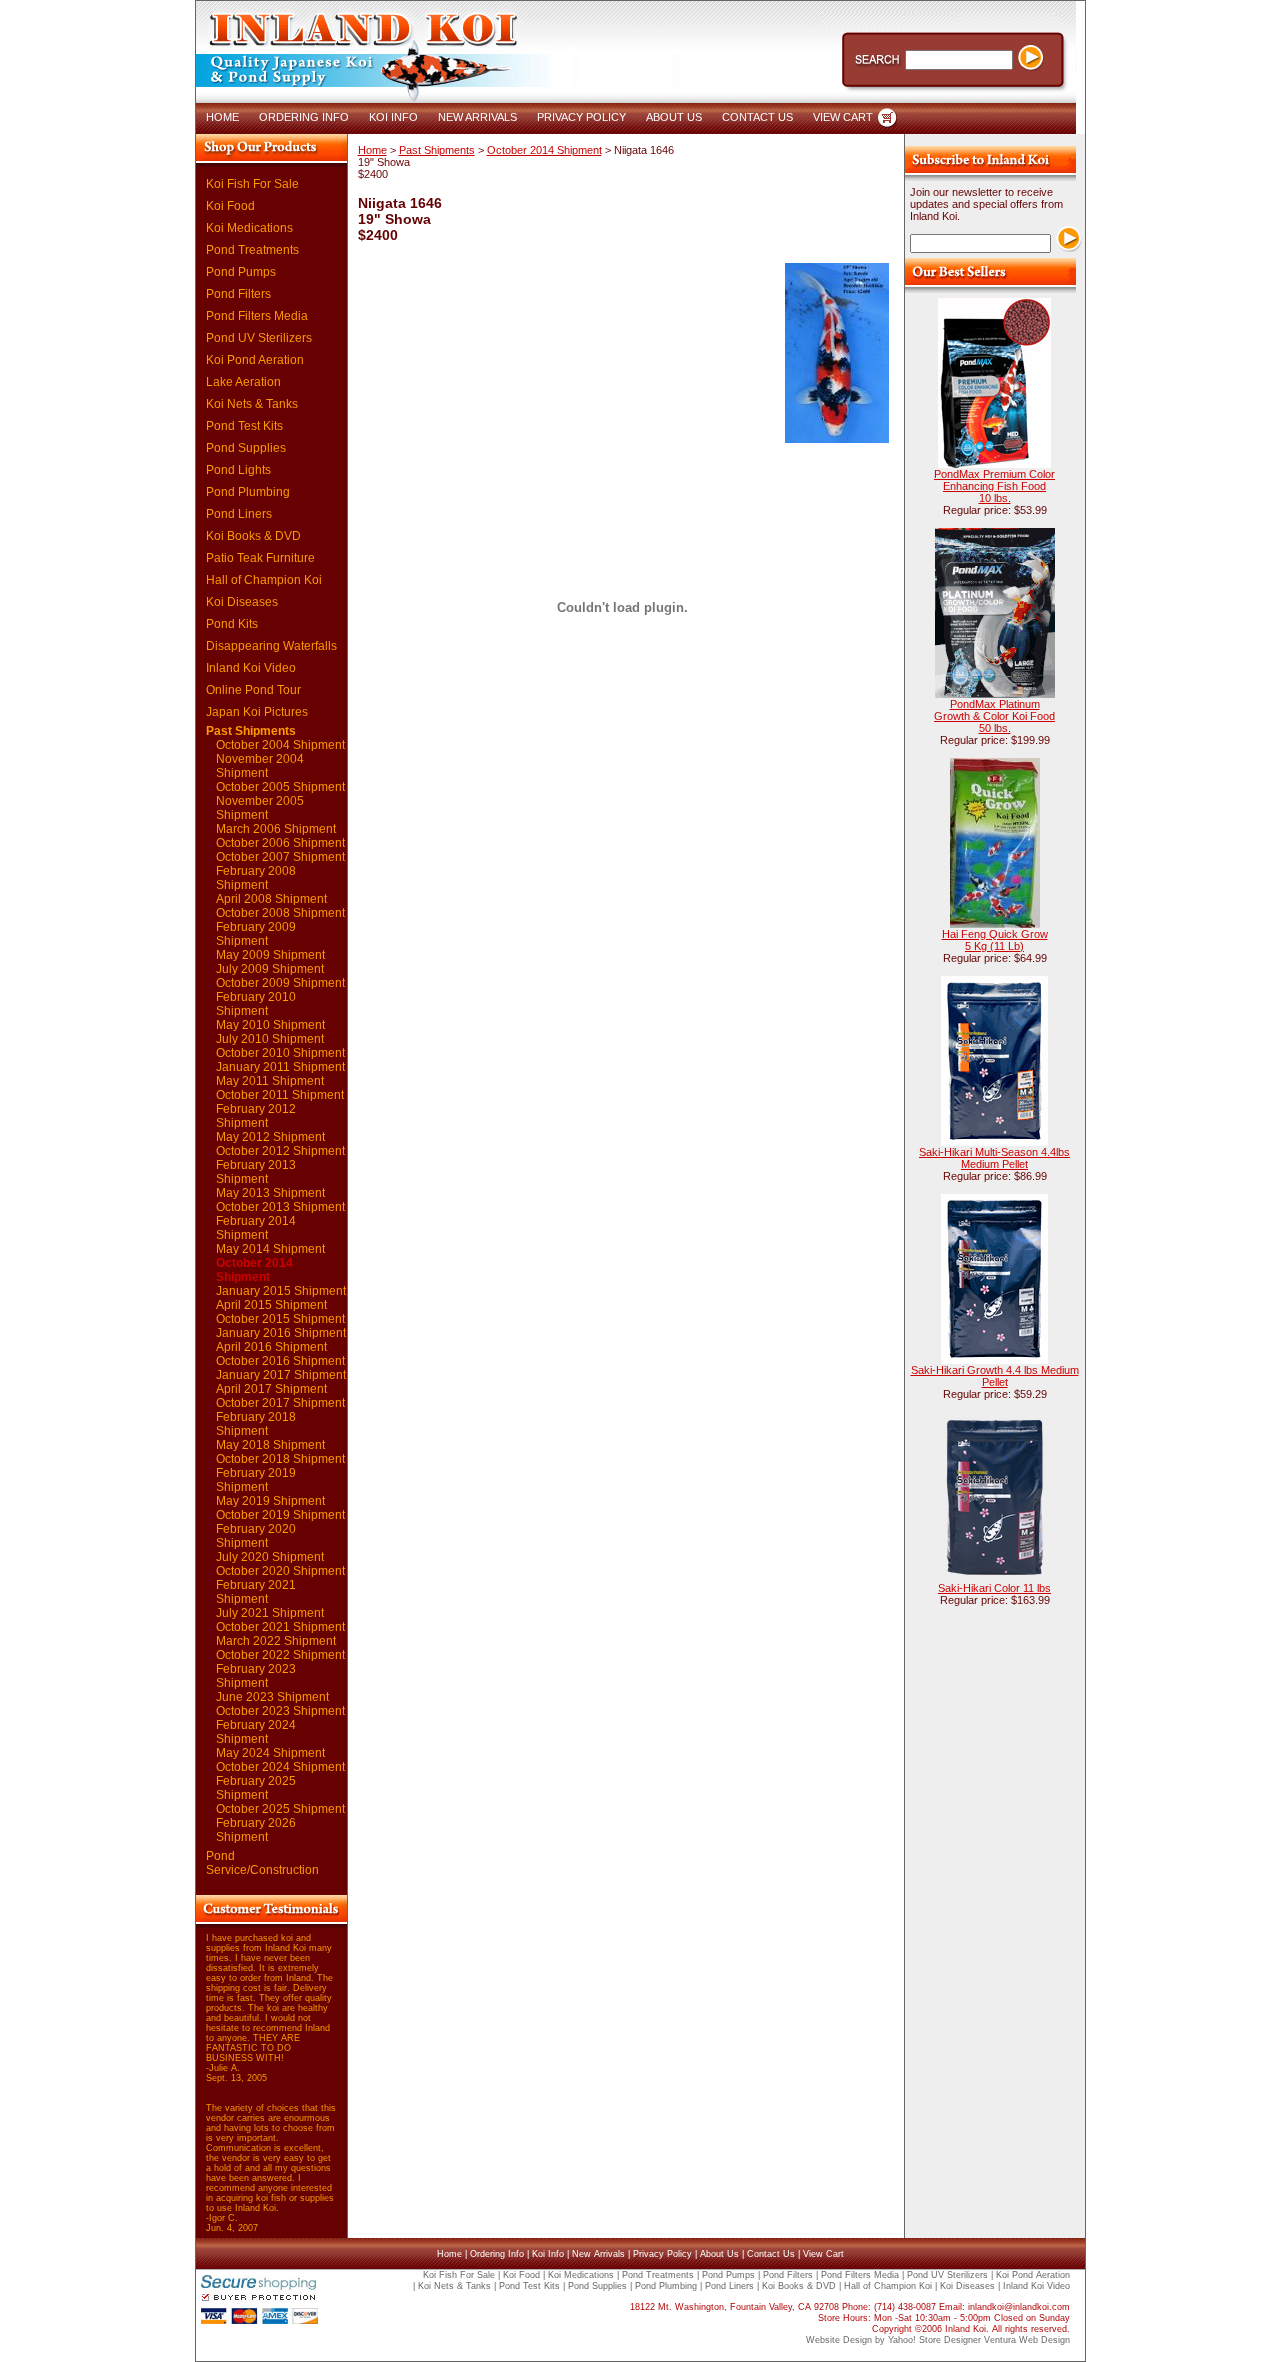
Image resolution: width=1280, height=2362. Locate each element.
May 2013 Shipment (270, 1193)
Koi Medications (249, 228)
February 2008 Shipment (256, 878)
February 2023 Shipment (256, 1676)
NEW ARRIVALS (477, 117)
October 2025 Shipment (280, 1809)
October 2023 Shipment (280, 1711)
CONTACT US (757, 117)
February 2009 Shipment (256, 934)
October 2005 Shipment (280, 787)
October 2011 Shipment (280, 1095)
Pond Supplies (246, 448)
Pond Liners (239, 514)
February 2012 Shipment (256, 1116)
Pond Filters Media (257, 316)
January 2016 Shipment (281, 1333)
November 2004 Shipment (260, 766)
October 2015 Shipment (280, 1319)
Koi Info (548, 2254)
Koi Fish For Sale (252, 184)
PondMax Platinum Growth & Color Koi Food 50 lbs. (994, 716)
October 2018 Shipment (280, 1459)
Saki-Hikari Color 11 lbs (994, 1588)
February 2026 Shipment (256, 1830)
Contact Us (771, 2254)
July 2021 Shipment (270, 1613)
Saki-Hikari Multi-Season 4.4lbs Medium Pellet (994, 1158)
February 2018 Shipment (256, 1424)
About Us (719, 2254)
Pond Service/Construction (262, 1863)
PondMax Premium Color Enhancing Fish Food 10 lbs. (994, 486)
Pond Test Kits (244, 426)
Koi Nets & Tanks (252, 404)
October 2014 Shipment (254, 1270)
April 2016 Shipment (271, 1347)
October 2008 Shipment (280, 913)
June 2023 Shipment (272, 1697)
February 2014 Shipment (256, 1228)
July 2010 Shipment (270, 1039)
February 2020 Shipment (256, 1536)
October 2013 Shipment (280, 1207)
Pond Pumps (241, 272)
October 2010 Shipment (280, 1053)
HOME (222, 117)
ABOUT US (674, 117)
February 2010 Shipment (256, 1004)
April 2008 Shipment (271, 899)
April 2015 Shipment (271, 1305)
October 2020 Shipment (280, 1571)
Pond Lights (238, 470)
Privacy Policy (662, 2254)
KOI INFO (393, 117)
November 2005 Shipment (260, 808)
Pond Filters (238, 294)
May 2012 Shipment (270, 1137)
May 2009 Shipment (270, 955)
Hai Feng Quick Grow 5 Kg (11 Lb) (995, 940)
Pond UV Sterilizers (259, 338)
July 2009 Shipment (270, 969)
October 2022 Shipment (280, 1655)
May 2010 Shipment (270, 1025)
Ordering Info (497, 2254)
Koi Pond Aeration (255, 360)
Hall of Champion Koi (264, 580)
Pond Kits (232, 624)
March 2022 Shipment (276, 1641)
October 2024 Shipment (280, 1767)
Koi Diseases (242, 602)
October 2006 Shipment (280, 843)
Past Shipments (251, 731)
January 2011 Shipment (280, 1067)
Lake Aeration (243, 382)
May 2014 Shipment (270, 1249)
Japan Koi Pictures (257, 712)
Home (372, 150)
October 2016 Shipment (280, 1361)
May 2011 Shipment (270, 1081)
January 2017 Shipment (281, 1375)
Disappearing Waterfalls (271, 646)
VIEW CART (843, 117)
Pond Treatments (252, 250)
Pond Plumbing (248, 492)
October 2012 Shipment (280, 1151)
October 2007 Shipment (280, 857)
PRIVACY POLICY (581, 117)
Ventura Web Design (1027, 2340)
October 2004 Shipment (280, 745)
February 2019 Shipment (256, 1480)
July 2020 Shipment (270, 1557)
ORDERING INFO (304, 117)
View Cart (823, 2254)
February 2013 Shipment (256, 1172)
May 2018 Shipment (270, 1445)
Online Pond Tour (253, 690)
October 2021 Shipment (280, 1627)
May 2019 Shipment (270, 1501)
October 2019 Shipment (280, 1515)
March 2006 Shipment (276, 829)
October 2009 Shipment (280, 983)
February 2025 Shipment (256, 1788)
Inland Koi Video (251, 668)
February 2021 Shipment (256, 1592)
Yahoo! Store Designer (934, 2340)
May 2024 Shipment (270, 1753)
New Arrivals (598, 2254)
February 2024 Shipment (256, 1732)
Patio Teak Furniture (260, 558)
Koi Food (230, 206)
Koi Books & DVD (253, 536)
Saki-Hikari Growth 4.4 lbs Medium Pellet (995, 1376)
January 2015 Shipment (281, 1291)
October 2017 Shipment (280, 1403)
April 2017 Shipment (271, 1389)
